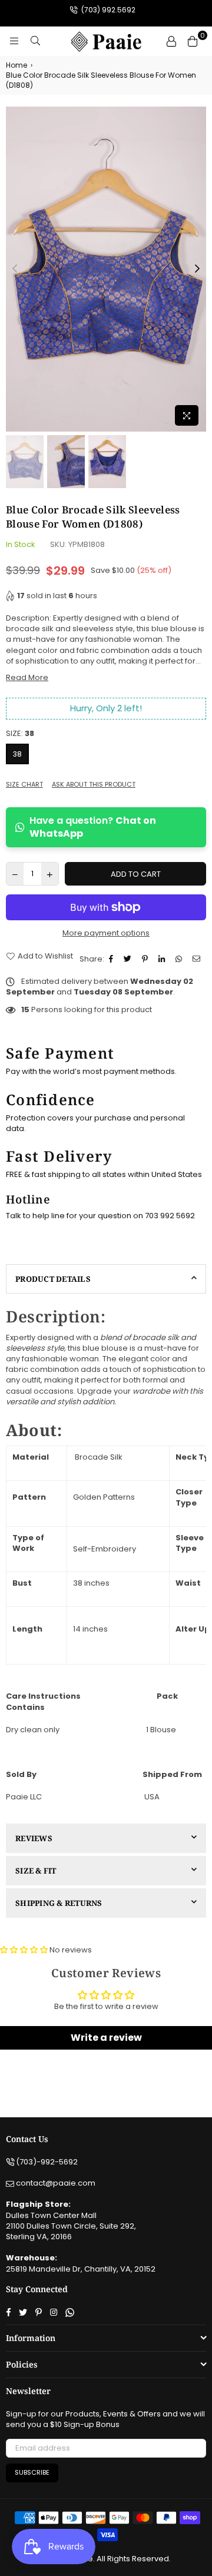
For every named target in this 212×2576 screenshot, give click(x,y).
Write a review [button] (106, 2038)
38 (17, 754)
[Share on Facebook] (112, 959)
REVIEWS (34, 1838)
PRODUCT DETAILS (53, 1279)
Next (197, 269)
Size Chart (24, 785)
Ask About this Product (94, 785)
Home (16, 65)
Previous (15, 269)
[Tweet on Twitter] (129, 959)
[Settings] (171, 41)
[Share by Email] (198, 959)
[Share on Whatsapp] (180, 959)
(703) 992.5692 (107, 10)
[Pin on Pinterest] (146, 959)
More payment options (106, 933)
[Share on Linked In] (163, 959)
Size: (20, 734)
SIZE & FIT (36, 1871)
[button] (25, 1950)
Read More (27, 677)
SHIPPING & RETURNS (59, 1903)
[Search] (35, 41)
